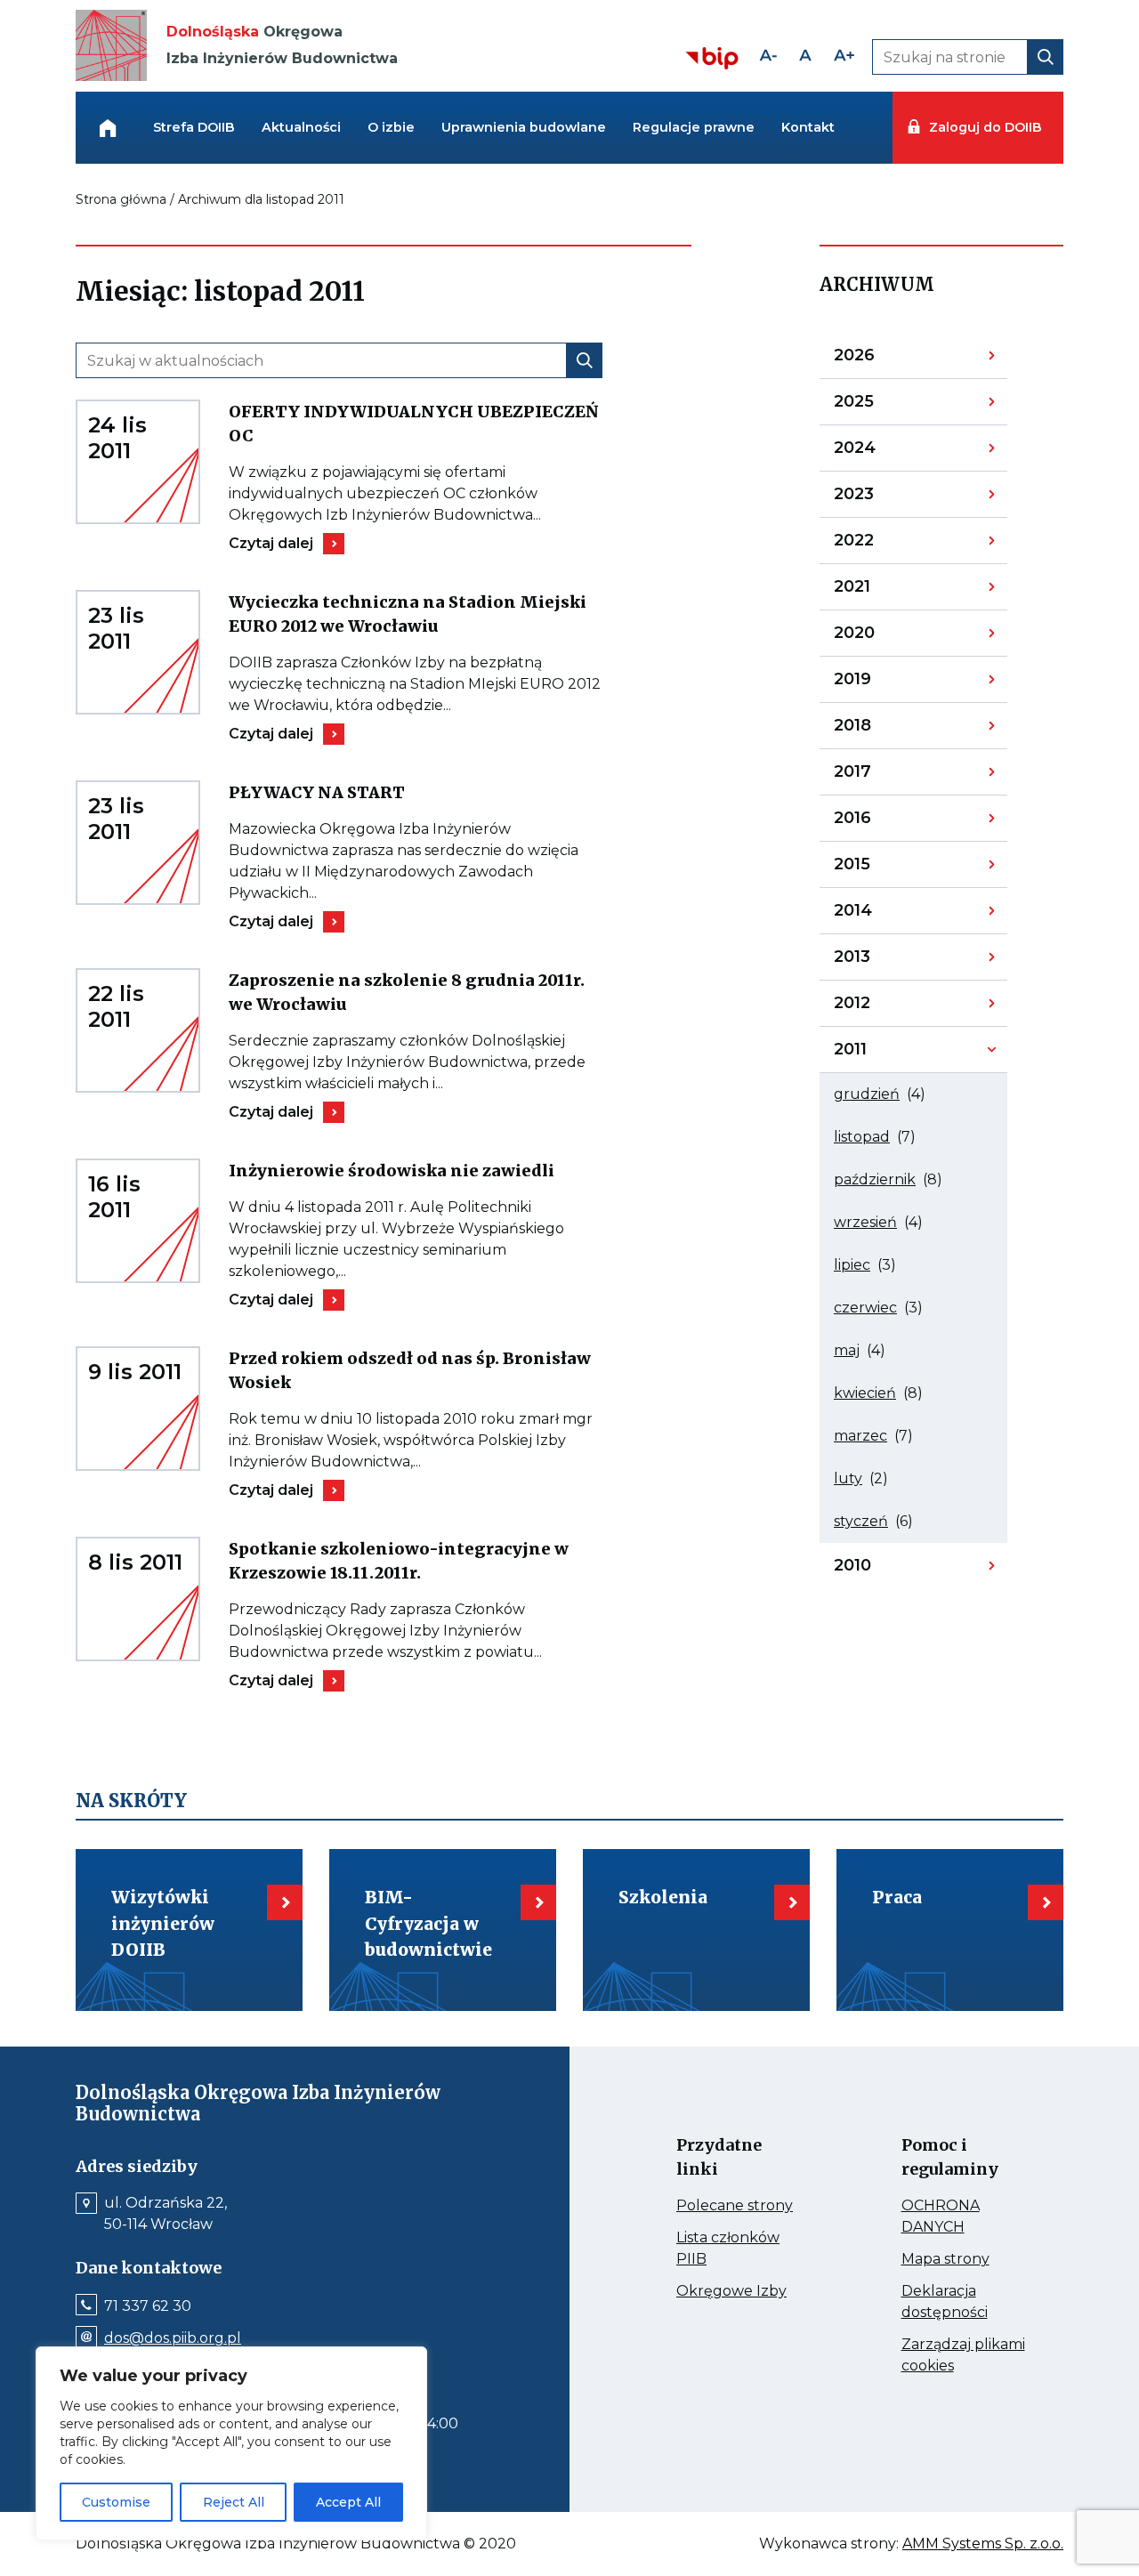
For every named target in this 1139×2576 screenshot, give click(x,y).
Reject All (234, 2502)
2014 (880, 915)
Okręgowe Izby (740, 2291)
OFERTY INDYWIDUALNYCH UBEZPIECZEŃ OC (413, 424)
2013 (880, 961)
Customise (116, 2502)
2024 (880, 452)
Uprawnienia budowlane (524, 127)
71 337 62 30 (148, 2306)
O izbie (391, 127)
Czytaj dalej (287, 544)
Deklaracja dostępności (965, 2303)
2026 (880, 359)
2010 (880, 1569)
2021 (880, 591)
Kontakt (808, 127)
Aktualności (301, 127)
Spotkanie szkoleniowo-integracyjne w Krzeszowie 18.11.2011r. (399, 1562)
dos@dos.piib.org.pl (173, 2338)
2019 (880, 683)
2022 (880, 545)
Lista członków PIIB (728, 2249)
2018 (880, 730)
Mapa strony (965, 2259)
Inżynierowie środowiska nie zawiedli (416, 1171)
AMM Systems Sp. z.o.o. (983, 2544)
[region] (231, 2443)
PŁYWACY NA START (359, 792)
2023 (880, 498)
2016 (880, 822)
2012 (880, 1007)
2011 (880, 1054)
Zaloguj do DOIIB (985, 127)
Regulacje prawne (694, 127)
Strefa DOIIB (194, 127)
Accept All (348, 2502)
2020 (880, 637)
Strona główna (121, 199)
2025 (880, 406)
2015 (880, 868)
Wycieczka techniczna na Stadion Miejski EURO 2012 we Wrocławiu (408, 615)
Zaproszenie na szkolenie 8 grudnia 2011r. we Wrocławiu (407, 993)
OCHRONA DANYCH (965, 2217)
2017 (880, 776)
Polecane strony (740, 2206)
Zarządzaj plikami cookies (963, 2356)
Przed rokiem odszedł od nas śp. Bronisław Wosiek (410, 1371)
